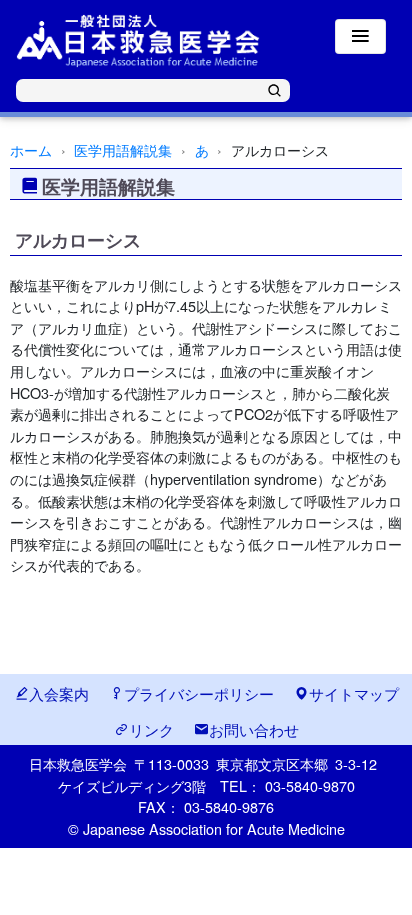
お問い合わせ (254, 729)
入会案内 (59, 693)
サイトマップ (354, 693)
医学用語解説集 (123, 149)
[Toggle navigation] (360, 36)
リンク (151, 729)
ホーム (31, 149)
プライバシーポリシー (199, 693)
